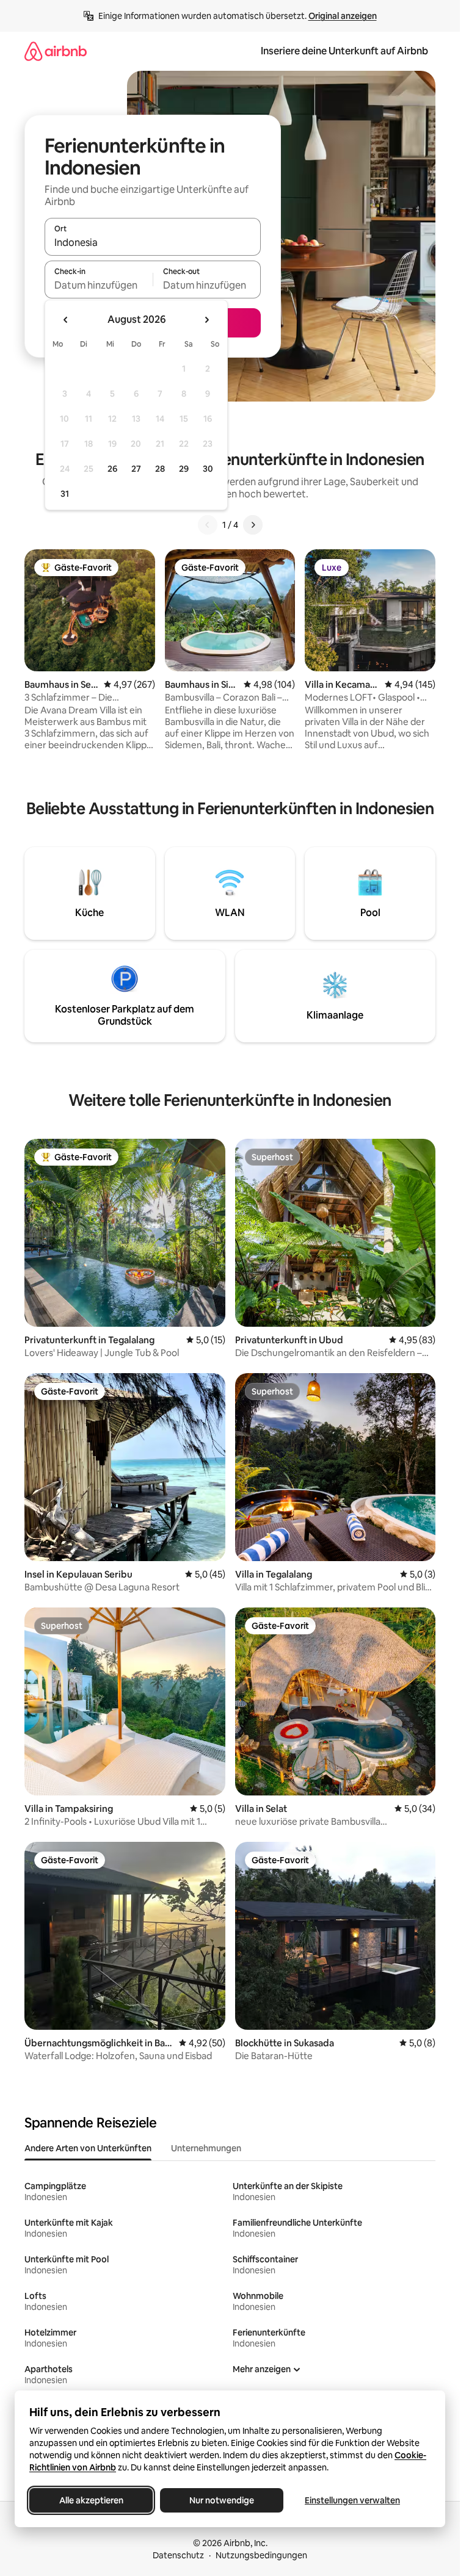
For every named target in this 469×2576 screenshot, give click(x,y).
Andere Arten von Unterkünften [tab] (88, 2148)
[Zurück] (208, 525)
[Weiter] (253, 525)
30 (208, 469)
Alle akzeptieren (91, 2500)
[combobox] (153, 242)
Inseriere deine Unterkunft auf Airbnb (344, 51)
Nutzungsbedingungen (261, 2555)
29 (184, 469)
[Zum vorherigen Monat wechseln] (66, 320)
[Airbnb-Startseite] (56, 51)
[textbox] (99, 285)
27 (136, 469)
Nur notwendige (222, 2500)
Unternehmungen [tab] (206, 2148)
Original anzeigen (343, 16)
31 (65, 494)
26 (112, 469)
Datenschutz (178, 2555)
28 (160, 469)
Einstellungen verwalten (352, 2500)
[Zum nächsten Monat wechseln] (206, 320)
